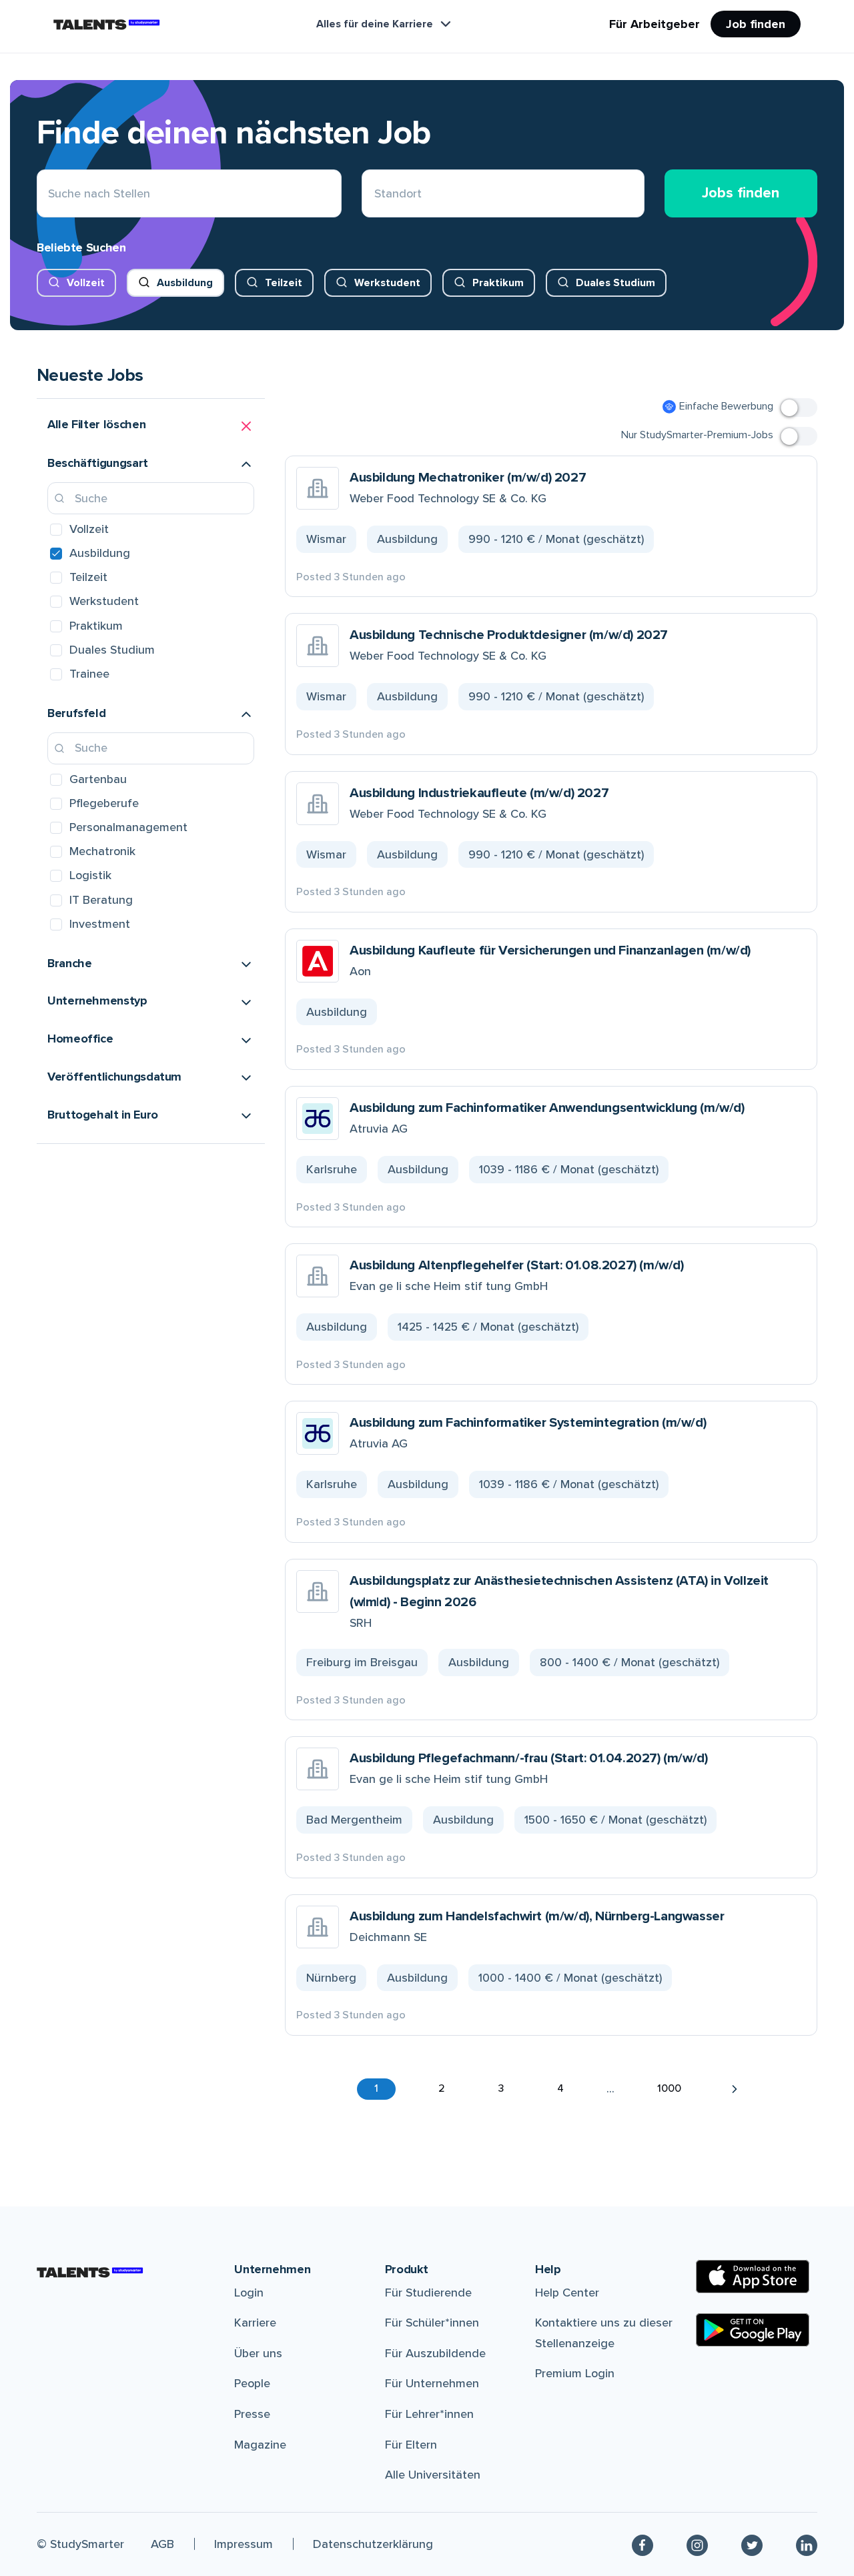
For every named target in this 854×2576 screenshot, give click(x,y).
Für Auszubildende (435, 2353)
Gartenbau (98, 779)
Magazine (260, 2445)
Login (249, 2293)
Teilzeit (284, 283)
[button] (151, 426)
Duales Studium (615, 283)
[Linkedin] (807, 2544)
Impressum (244, 2544)
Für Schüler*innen (432, 2323)
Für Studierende (428, 2293)
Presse (252, 2414)
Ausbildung (185, 283)
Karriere (255, 2323)
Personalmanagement (128, 827)
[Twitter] (752, 2544)
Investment (100, 924)
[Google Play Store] (753, 2330)
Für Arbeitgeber (655, 24)
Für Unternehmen (432, 2383)
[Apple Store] (753, 2277)
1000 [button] (669, 2088)
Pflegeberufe (104, 803)
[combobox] (375, 194)
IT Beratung (101, 900)
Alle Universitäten (433, 2475)
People (252, 2383)
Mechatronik (102, 851)
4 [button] (560, 2088)
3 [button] (501, 2088)
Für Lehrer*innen (429, 2414)
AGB (162, 2544)
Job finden (756, 24)
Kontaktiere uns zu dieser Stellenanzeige (604, 2333)
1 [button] (376, 2088)
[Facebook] (643, 2544)
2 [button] (442, 2088)
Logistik (90, 875)
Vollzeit (86, 283)
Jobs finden (741, 193)
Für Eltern (411, 2445)
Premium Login (575, 2373)
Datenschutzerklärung (373, 2544)
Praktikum (498, 283)
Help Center (567, 2293)
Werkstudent (387, 283)
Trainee (89, 674)
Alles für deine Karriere (375, 24)
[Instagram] (697, 2544)
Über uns (258, 2353)
